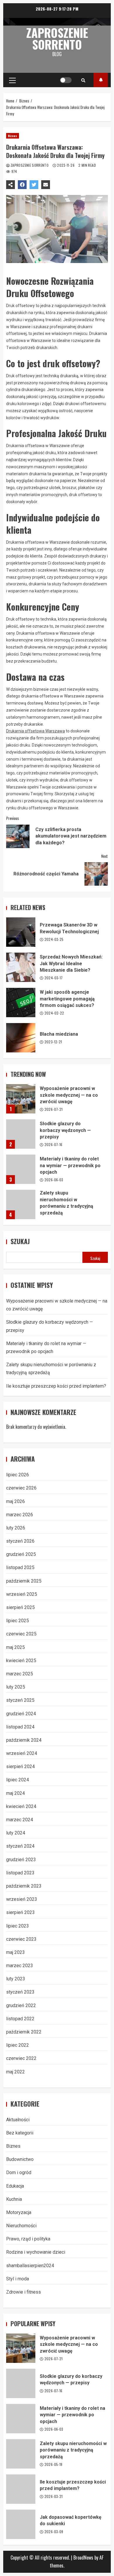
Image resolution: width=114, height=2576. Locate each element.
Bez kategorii (20, 2133)
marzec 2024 (20, 1820)
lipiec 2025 (18, 1621)
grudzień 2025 (21, 1554)
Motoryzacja (19, 2212)
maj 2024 (15, 1793)
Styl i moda (18, 2279)
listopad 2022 (20, 2019)
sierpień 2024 (20, 1767)
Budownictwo (20, 2159)
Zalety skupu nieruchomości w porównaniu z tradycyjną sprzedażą (21, 1204)
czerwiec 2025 (21, 1634)
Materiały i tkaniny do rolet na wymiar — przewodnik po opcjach (21, 1169)
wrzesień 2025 (22, 1594)
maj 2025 (15, 1647)
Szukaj (20, 1241)
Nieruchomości (21, 2226)
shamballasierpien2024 (30, 2266)
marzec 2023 (20, 1966)
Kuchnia (14, 2199)
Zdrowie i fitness (24, 2292)
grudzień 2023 (21, 1860)
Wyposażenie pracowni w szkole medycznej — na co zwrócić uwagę (21, 1099)
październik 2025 (24, 1581)
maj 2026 (15, 1501)
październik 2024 (24, 1740)
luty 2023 (16, 1979)
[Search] (83, 80)
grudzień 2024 (21, 1714)
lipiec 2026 (18, 1475)
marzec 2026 (20, 1515)
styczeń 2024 (20, 1846)
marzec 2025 (20, 1674)
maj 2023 (15, 1952)
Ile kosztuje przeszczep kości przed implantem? (56, 1386)
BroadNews (83, 2558)
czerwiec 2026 (21, 1488)
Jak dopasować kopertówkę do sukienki (21, 2524)
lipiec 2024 (18, 1780)
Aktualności (18, 2120)
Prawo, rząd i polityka (28, 2239)
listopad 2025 (20, 1567)
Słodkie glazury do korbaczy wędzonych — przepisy (21, 1134)
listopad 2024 (20, 1727)
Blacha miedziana (21, 1038)
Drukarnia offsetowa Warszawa (36, 731)
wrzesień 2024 (22, 1753)
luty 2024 (16, 1833)
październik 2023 (24, 1886)
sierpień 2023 (20, 1912)
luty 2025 (16, 1687)
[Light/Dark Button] (66, 80)
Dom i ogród (19, 2173)
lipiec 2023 (18, 1926)
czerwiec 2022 (21, 2058)
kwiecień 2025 (21, 1661)
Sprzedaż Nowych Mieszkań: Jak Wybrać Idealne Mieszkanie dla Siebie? (21, 967)
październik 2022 (24, 2032)
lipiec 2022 (18, 2045)
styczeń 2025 (20, 1700)
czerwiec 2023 (21, 1939)
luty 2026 (16, 1528)
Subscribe (101, 80)
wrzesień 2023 (22, 1899)
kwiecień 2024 (21, 1806)
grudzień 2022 (21, 2005)
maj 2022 (15, 2072)
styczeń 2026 (20, 1541)
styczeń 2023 (20, 1992)
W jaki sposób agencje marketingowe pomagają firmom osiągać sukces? (21, 1003)
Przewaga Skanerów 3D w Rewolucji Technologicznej (21, 932)
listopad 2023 (20, 1873)
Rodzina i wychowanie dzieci (36, 2252)
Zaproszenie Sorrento (57, 38)
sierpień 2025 (20, 1607)
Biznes (13, 136)
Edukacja (15, 2186)
